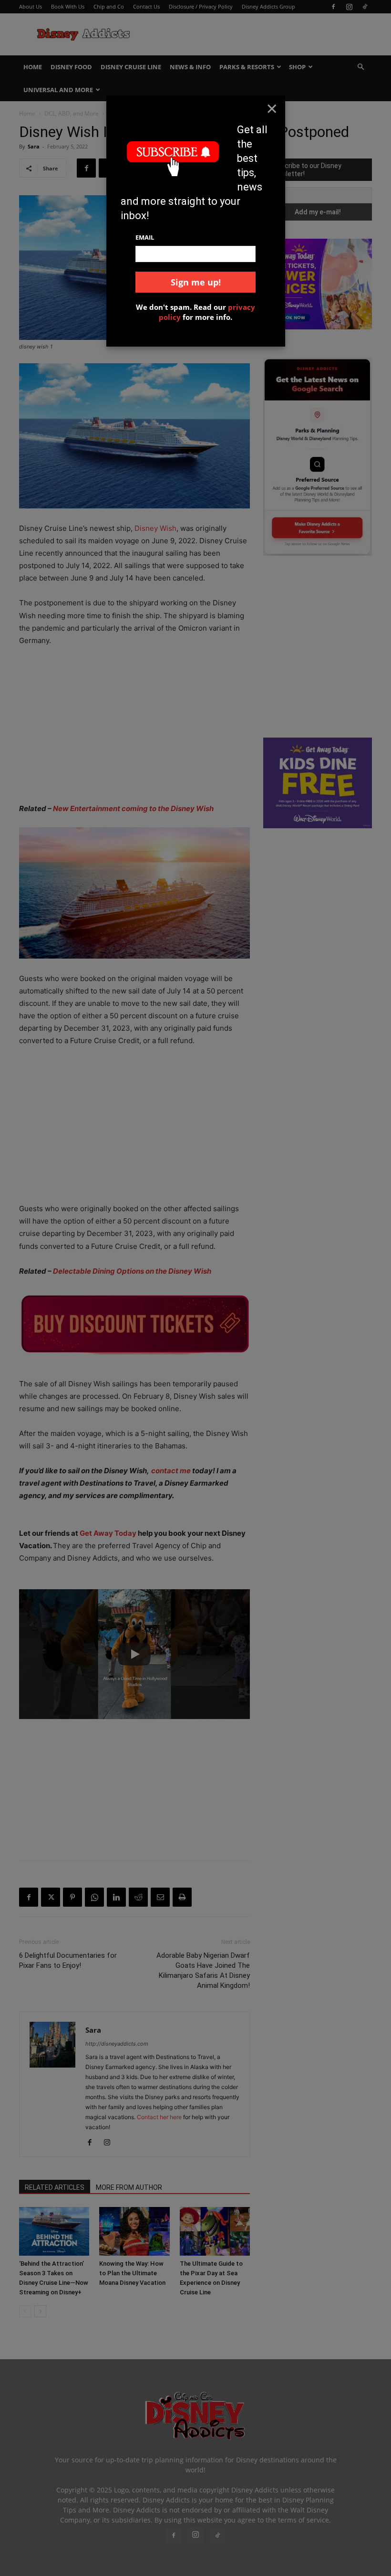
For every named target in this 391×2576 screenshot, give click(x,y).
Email (145, 237)
